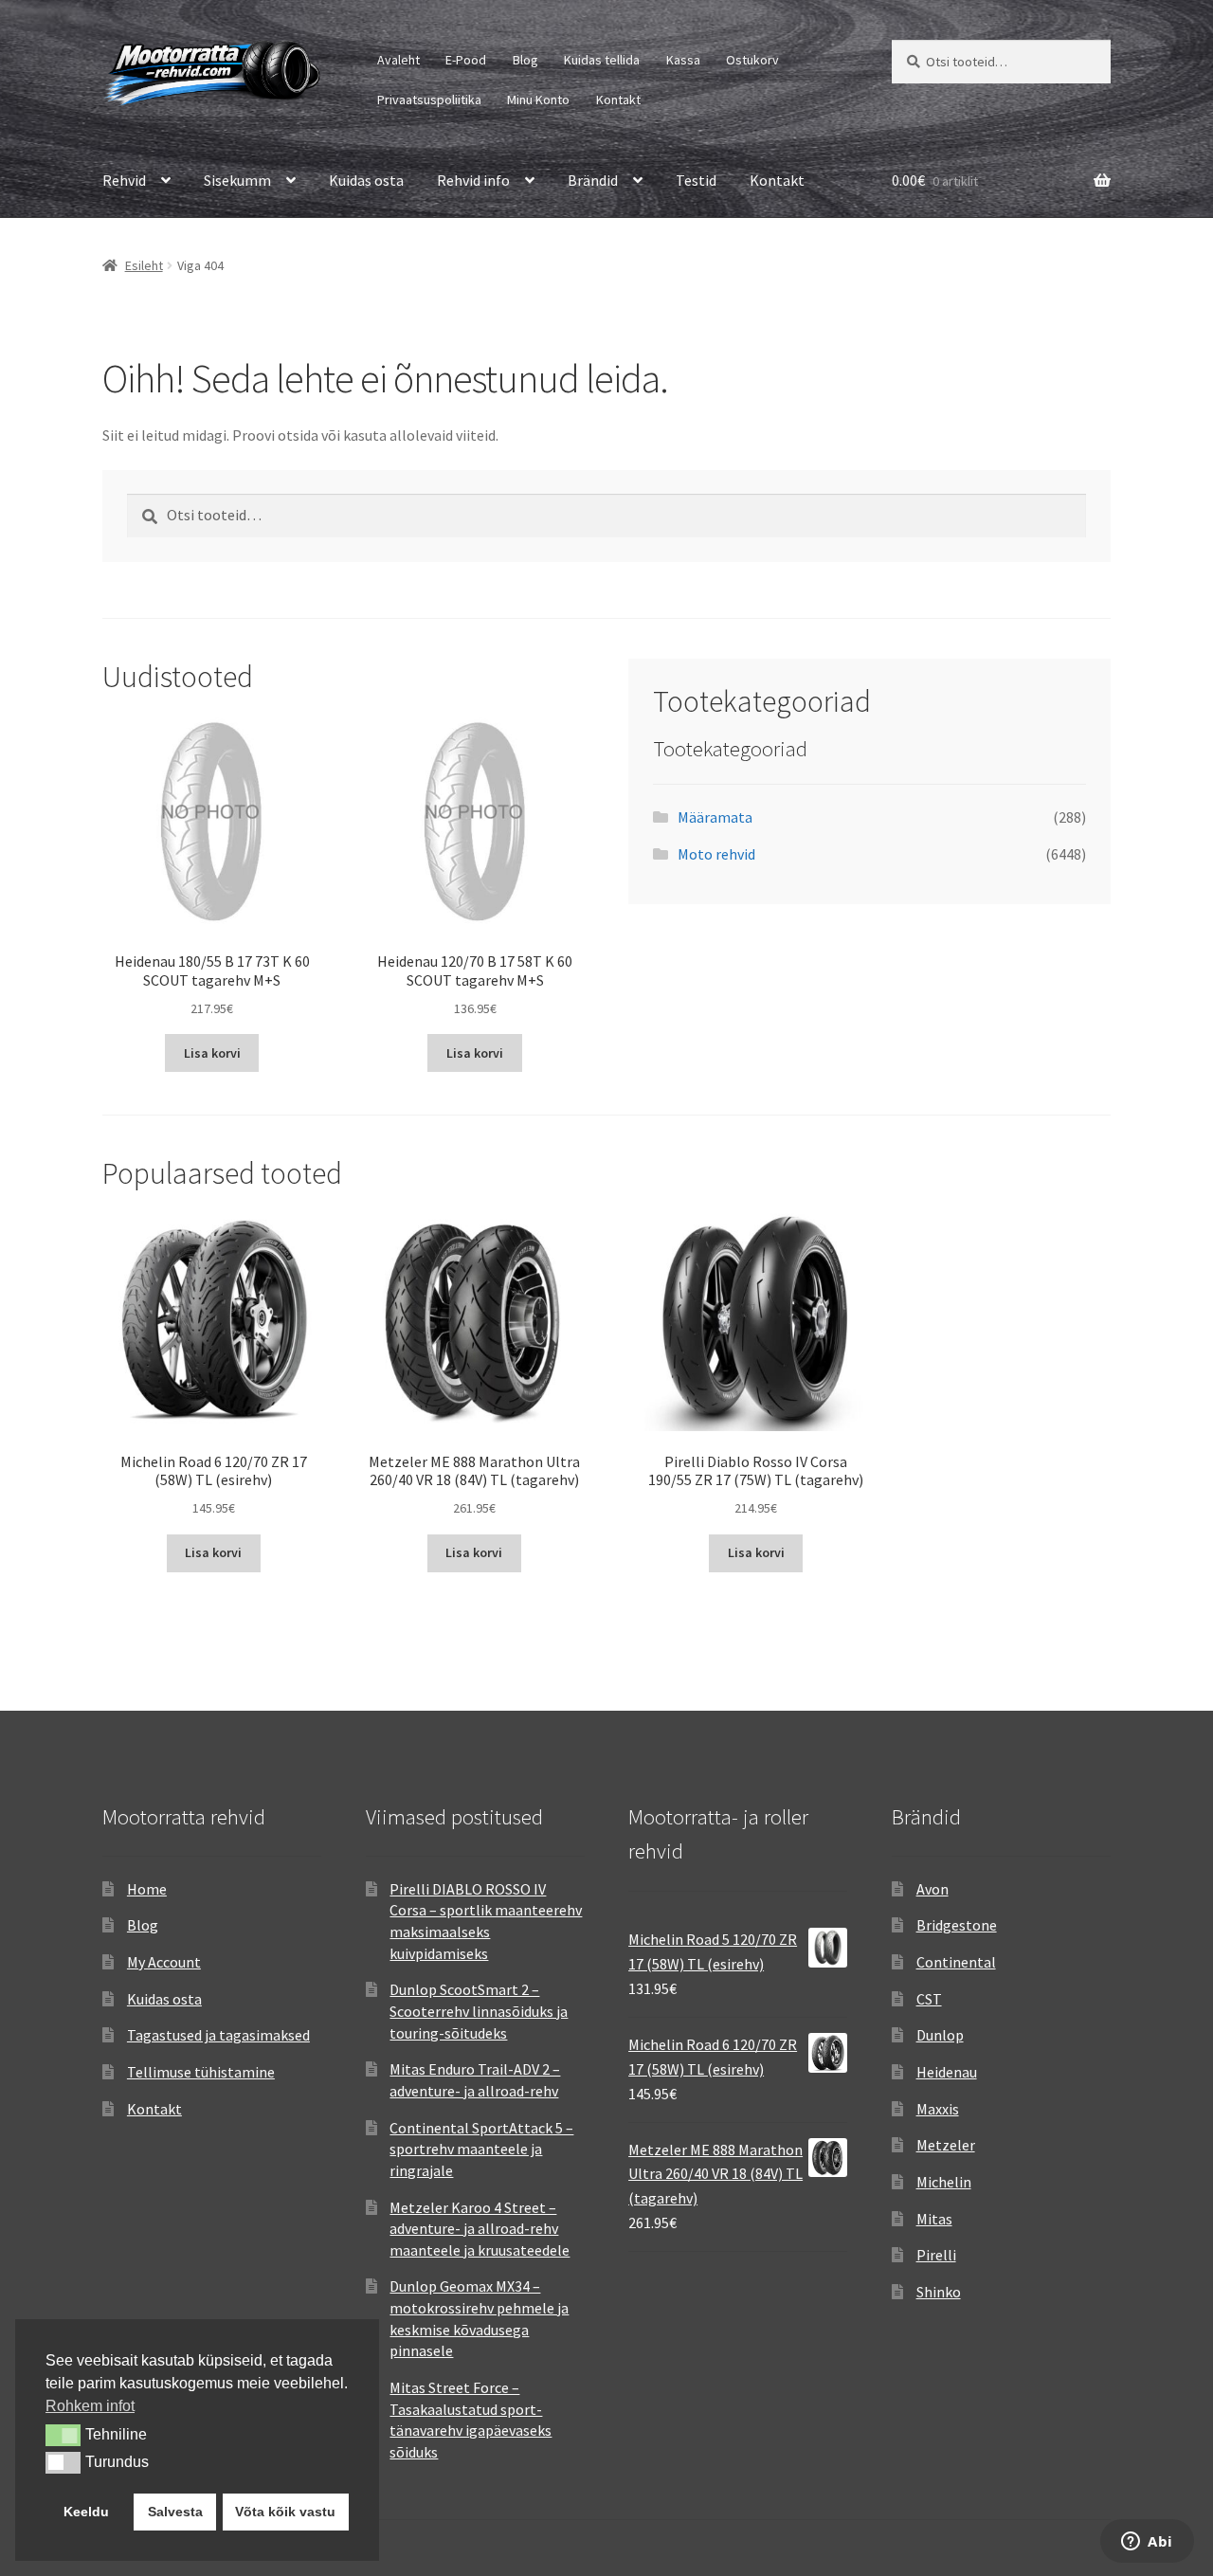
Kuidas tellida (602, 60)
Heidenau (947, 2072)
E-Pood (466, 60)
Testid (696, 180)
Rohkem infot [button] (90, 2406)
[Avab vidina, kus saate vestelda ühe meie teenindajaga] (1147, 2543)
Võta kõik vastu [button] (285, 2512)
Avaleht (398, 60)
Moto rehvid (716, 854)
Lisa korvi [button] (212, 1053)
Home (147, 1889)
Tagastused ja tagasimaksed (218, 2035)
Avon (932, 1889)
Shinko (939, 2292)
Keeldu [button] (86, 2512)
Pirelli (936, 2255)
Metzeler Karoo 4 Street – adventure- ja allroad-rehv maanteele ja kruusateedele (480, 2229)
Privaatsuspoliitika (429, 100)
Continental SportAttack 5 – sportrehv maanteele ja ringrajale (481, 2149)
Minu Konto (538, 100)
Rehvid (124, 180)
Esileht (144, 265)
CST (929, 1999)
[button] (63, 2435)
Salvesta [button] (175, 2512)
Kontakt (618, 100)
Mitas (934, 2219)
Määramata (715, 817)
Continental (956, 1962)
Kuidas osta (366, 180)
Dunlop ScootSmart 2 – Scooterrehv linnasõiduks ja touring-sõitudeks (479, 2011)
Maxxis (938, 2109)
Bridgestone (957, 1925)
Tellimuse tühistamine (201, 2072)
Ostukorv (752, 60)
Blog (525, 60)
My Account (164, 1962)
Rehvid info (473, 180)
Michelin (944, 2182)
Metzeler (946, 2145)
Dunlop (940, 2035)
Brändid (593, 180)
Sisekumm (237, 180)
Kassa (683, 60)
